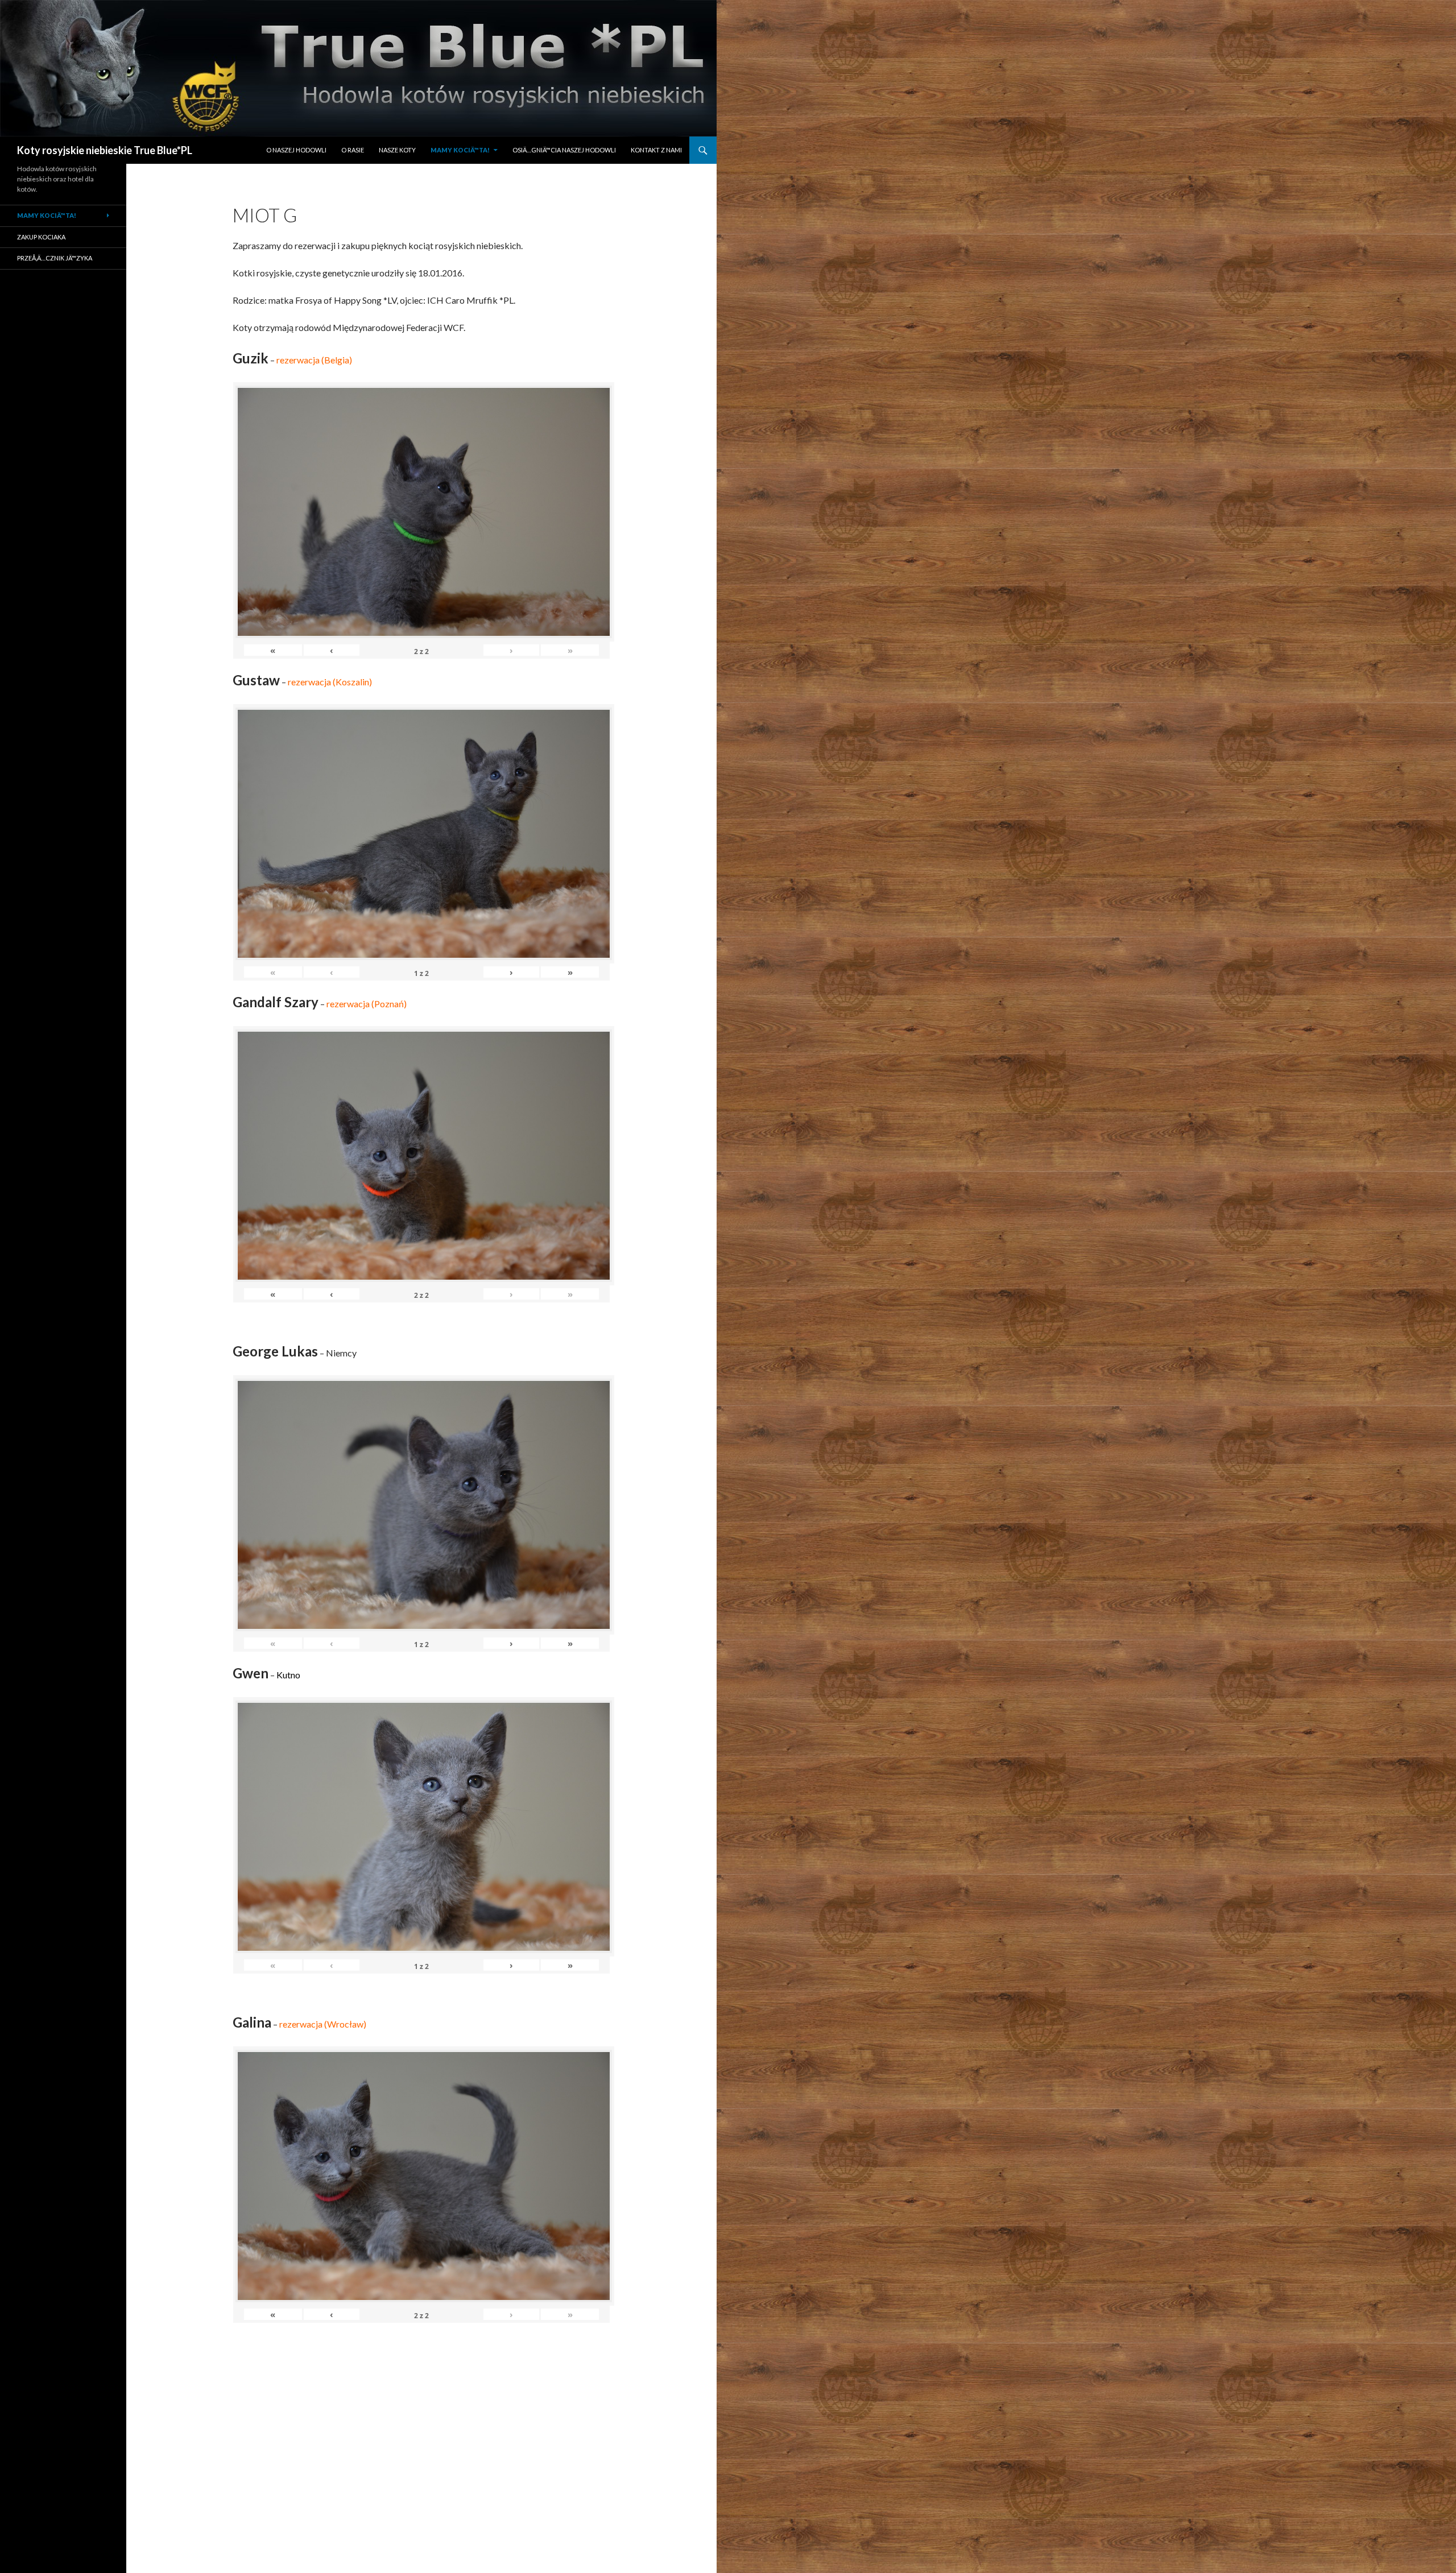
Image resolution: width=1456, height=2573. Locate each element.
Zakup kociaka (41, 237)
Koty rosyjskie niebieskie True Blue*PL (105, 150)
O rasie (353, 150)
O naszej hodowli (296, 150)
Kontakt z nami (656, 150)
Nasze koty (397, 150)
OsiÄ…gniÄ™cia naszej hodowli (564, 150)
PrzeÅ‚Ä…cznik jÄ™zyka (55, 258)
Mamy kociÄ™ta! (460, 150)
